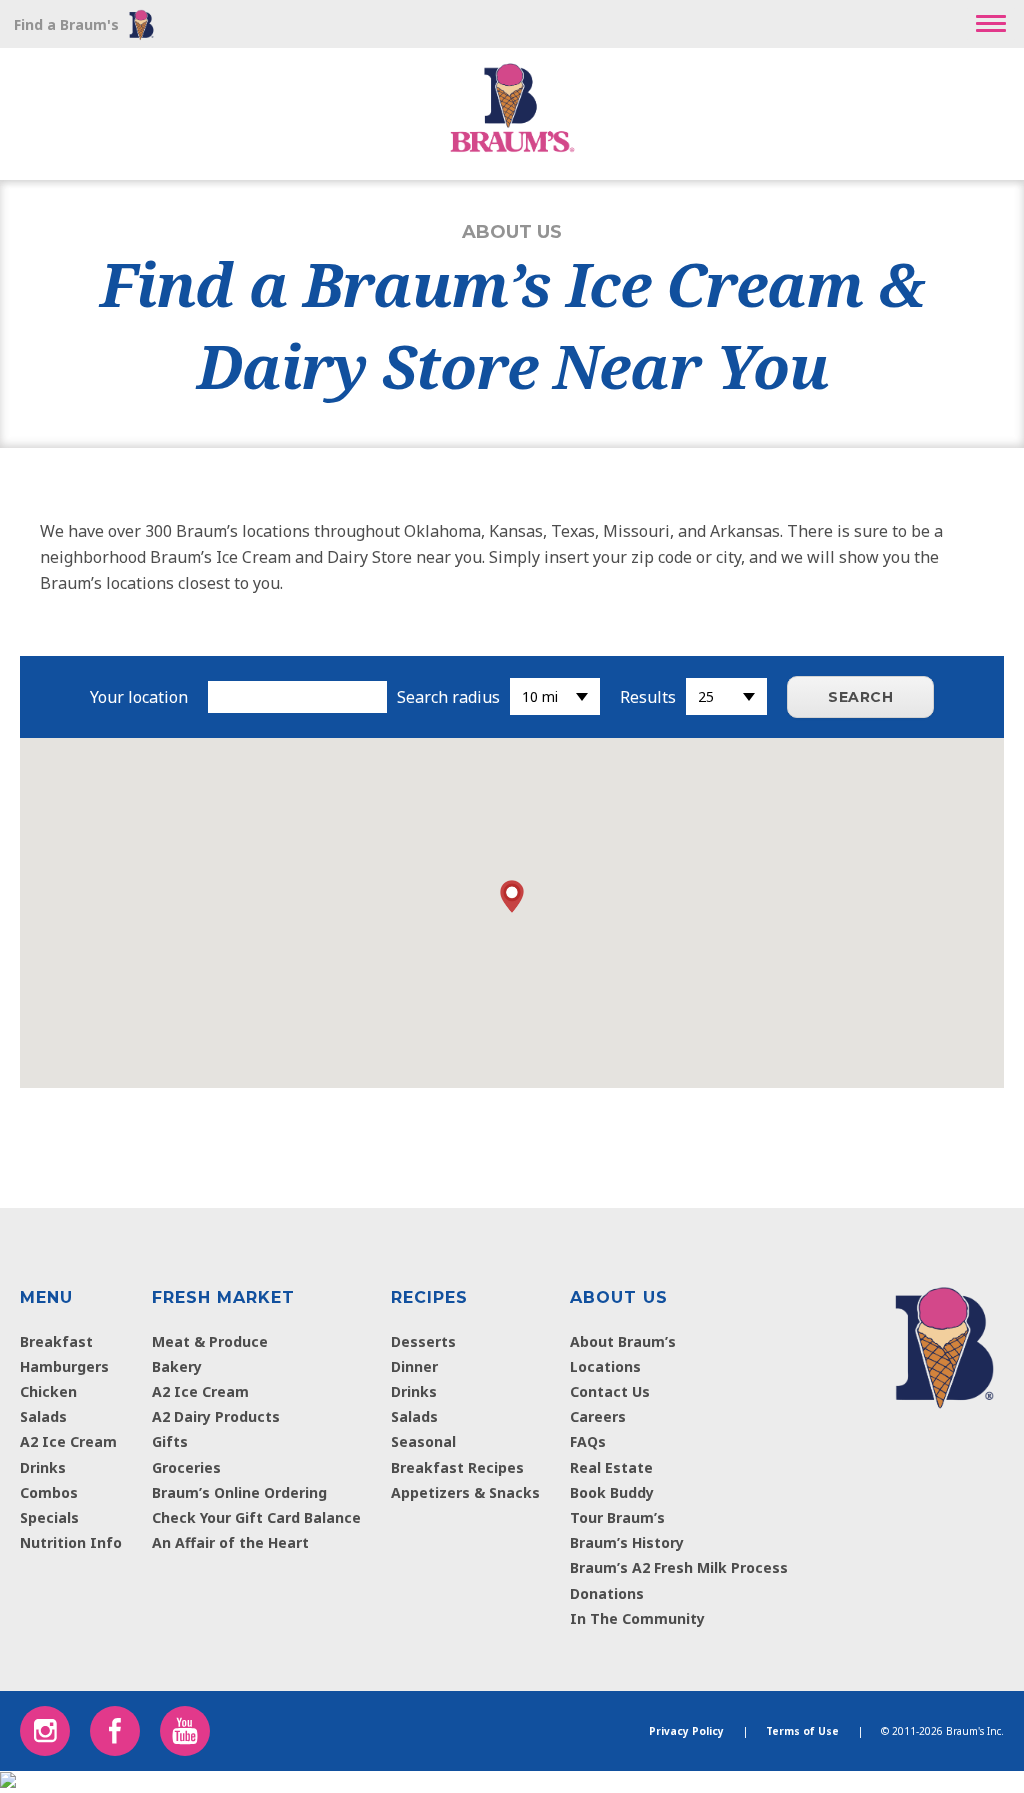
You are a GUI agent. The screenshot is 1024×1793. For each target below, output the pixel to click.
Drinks (43, 1467)
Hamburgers (64, 1366)
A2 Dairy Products (216, 1416)
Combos (49, 1492)
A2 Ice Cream (68, 1441)
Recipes (429, 1297)
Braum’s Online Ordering (239, 1492)
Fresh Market (223, 1297)
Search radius (448, 697)
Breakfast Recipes (457, 1467)
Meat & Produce (210, 1341)
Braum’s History (627, 1542)
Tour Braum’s (617, 1517)
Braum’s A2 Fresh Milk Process (679, 1567)
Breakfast (56, 1341)
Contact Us (610, 1391)
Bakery (177, 1366)
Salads (43, 1416)
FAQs (588, 1441)
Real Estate (611, 1467)
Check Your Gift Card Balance (256, 1517)
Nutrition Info (71, 1542)
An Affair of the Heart (230, 1542)
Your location (139, 697)
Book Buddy (612, 1492)
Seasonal (423, 1441)
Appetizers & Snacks (465, 1492)
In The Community (637, 1618)
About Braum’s (623, 1341)
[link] (944, 1343)
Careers (598, 1416)
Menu (46, 1297)
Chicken (48, 1391)
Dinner (414, 1366)
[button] (991, 24)
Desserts (423, 1341)
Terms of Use (802, 1731)
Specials (49, 1517)
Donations (607, 1593)
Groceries (186, 1467)
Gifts (170, 1441)
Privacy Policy (686, 1731)
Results (648, 697)
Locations (605, 1366)
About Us (619, 1297)
